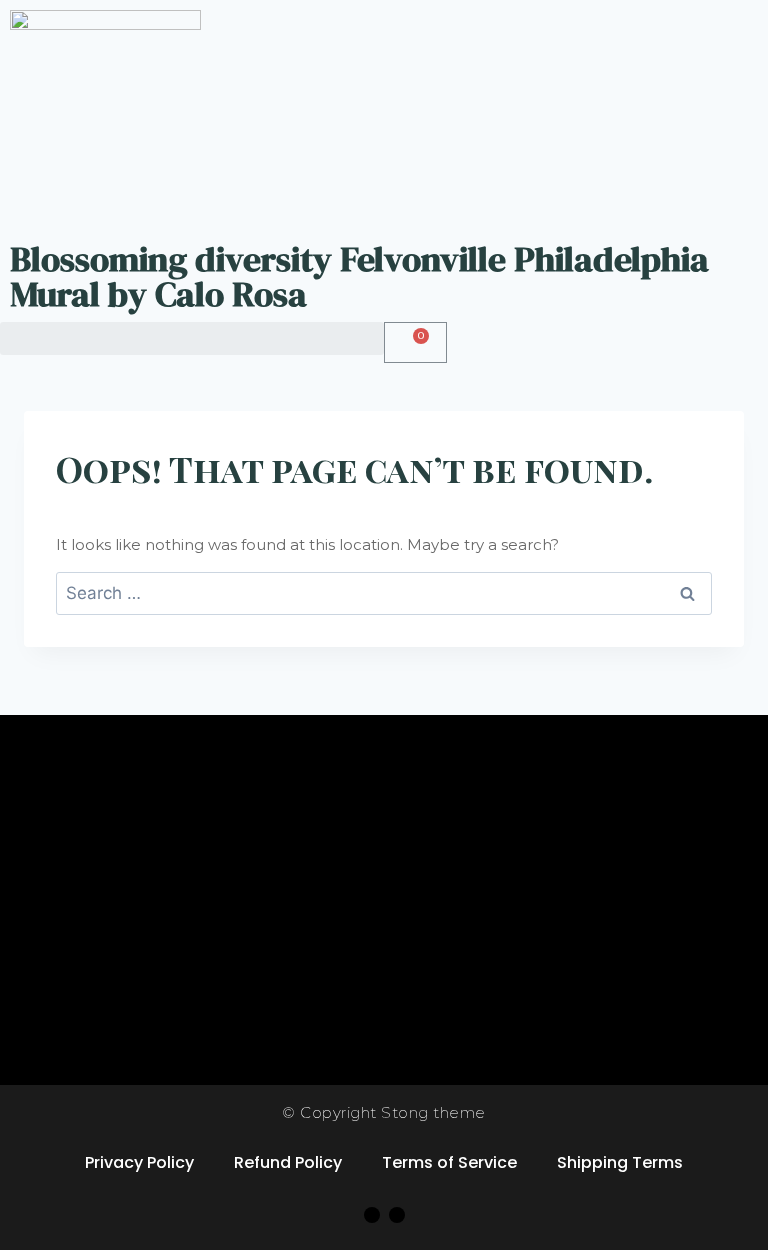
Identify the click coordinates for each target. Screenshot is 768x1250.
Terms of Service (449, 1162)
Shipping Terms (620, 1162)
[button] (192, 338)
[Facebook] (372, 1215)
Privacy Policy (139, 1162)
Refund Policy (288, 1162)
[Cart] (415, 342)
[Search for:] (384, 593)
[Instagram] (397, 1215)
